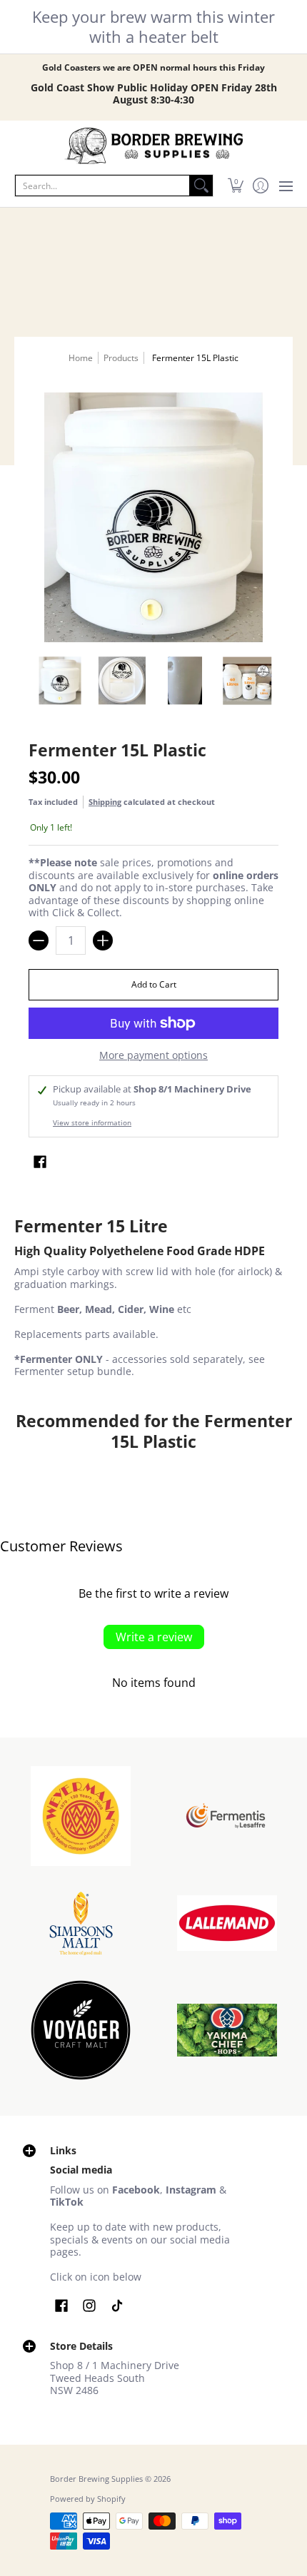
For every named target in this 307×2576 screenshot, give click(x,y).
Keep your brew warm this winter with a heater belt (153, 26)
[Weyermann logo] (80, 1816)
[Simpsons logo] (80, 1923)
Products (121, 358)
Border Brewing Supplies (96, 2479)
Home (81, 358)
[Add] (103, 940)
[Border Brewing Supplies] (153, 146)
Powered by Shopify (88, 2499)
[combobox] (102, 186)
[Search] (201, 186)
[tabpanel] (153, 1300)
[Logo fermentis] (227, 1816)
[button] (235, 186)
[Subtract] (39, 940)
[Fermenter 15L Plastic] (60, 681)
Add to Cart (154, 984)
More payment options (153, 1055)
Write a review (154, 1637)
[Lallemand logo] (227, 1923)
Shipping (105, 802)
